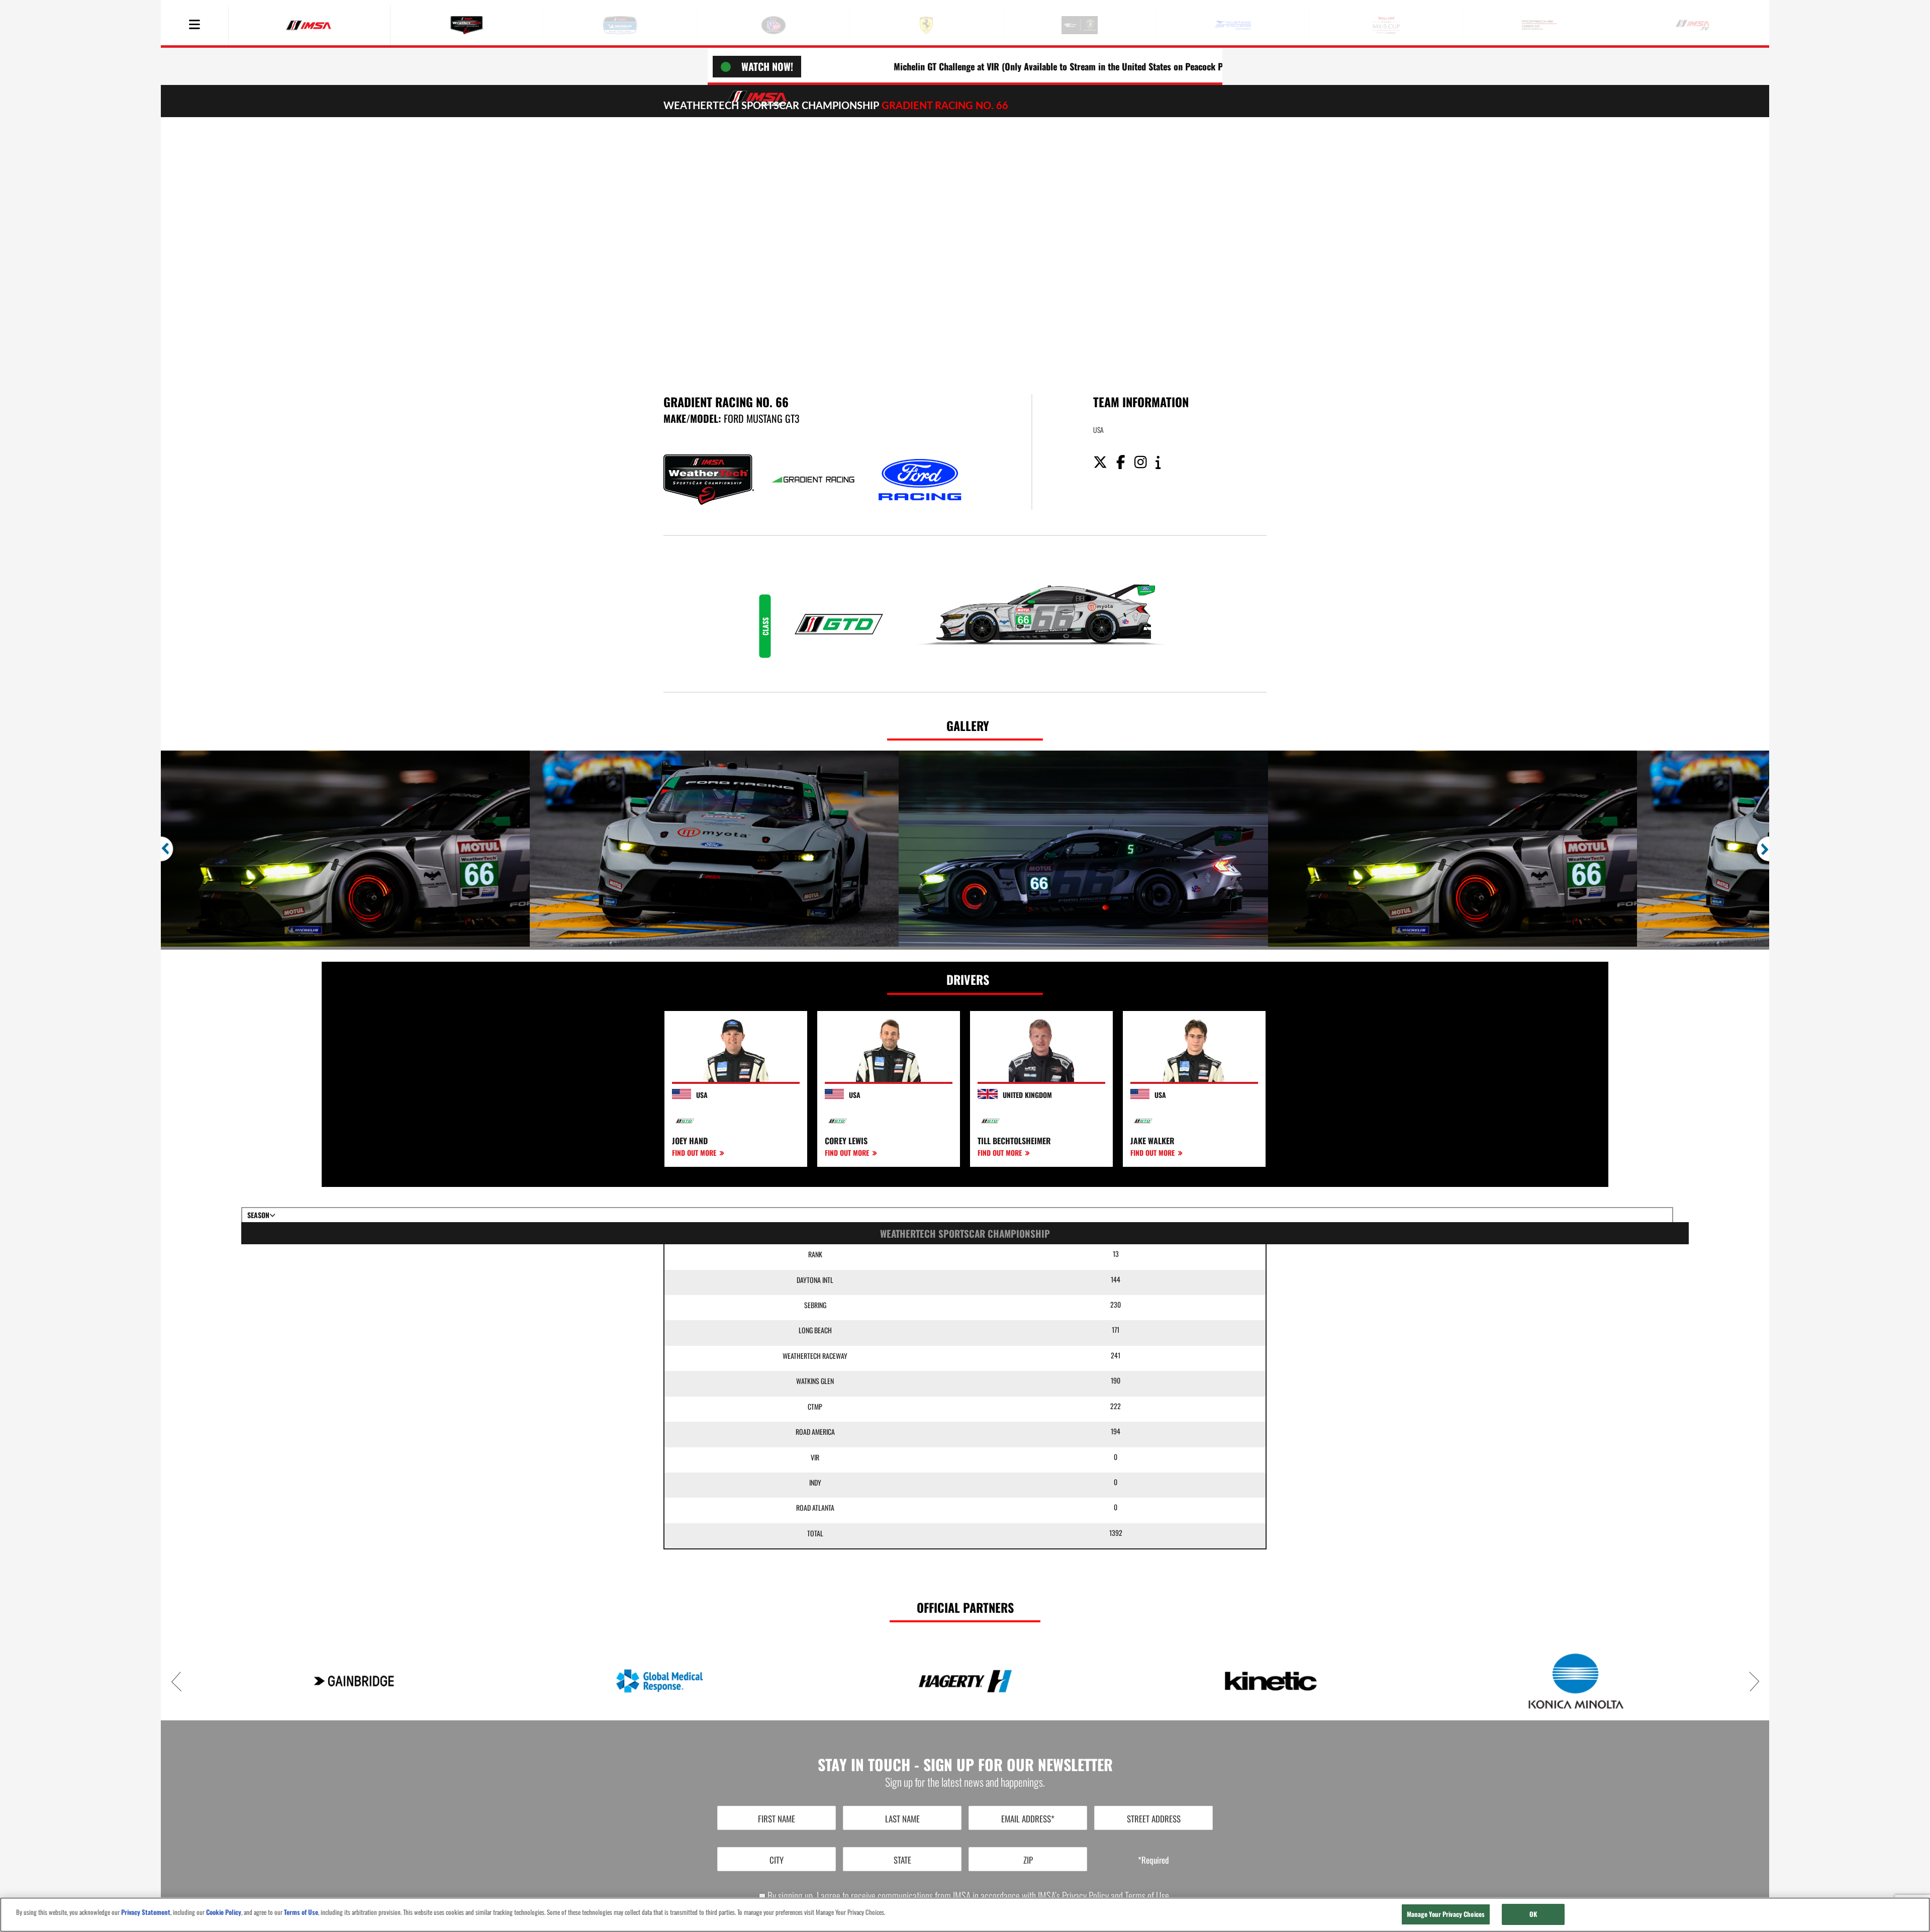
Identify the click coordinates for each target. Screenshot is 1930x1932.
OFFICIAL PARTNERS (965, 1607)
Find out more (695, 1153)
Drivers (968, 979)
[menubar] (195, 25)
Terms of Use (1147, 1896)
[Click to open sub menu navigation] (195, 25)
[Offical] (1162, 463)
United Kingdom (1027, 1095)
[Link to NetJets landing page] (965, 1681)
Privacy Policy (1085, 1896)
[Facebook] (1125, 463)
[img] (965, 243)
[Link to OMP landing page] (1271, 1681)
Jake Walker (1152, 1141)
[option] (345, 849)
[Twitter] (1104, 463)
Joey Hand (690, 1141)
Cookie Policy (224, 1912)
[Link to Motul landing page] (354, 1681)
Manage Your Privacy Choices (1446, 1914)
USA (702, 1095)
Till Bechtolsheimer (1014, 1141)
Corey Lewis (846, 1141)
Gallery (968, 725)
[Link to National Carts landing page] (659, 1681)
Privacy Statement (146, 1912)
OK (1533, 1914)
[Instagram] (1144, 463)
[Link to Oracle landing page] (1576, 1681)
